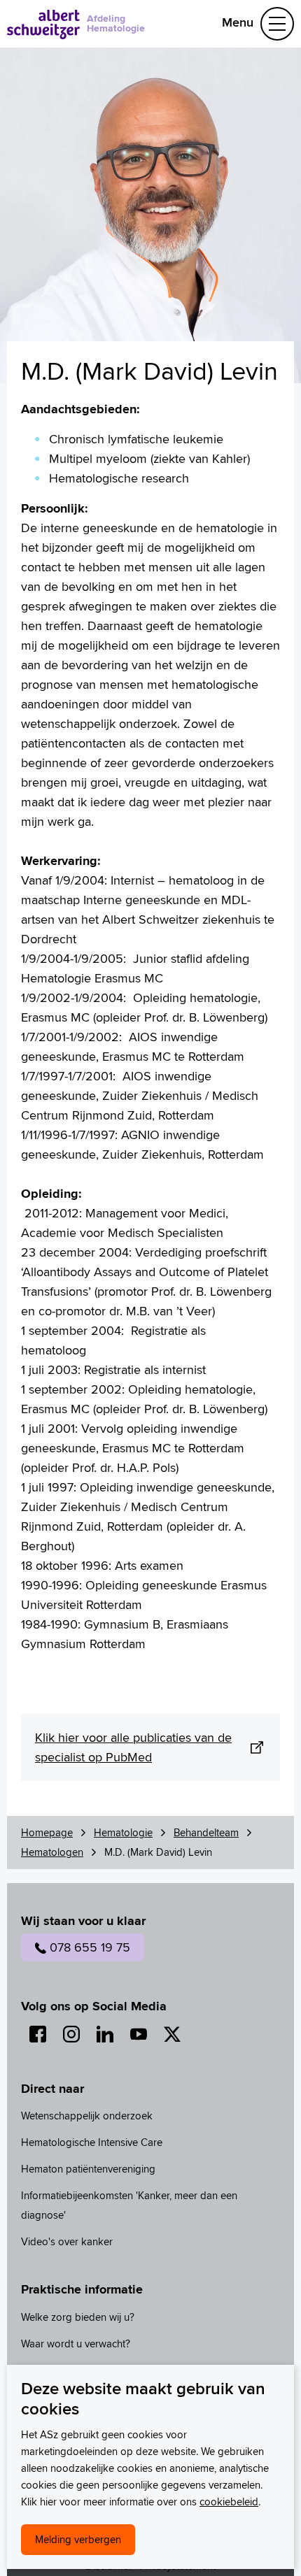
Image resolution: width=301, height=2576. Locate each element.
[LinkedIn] (105, 2034)
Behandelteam (206, 1832)
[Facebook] (38, 2034)
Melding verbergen (78, 2539)
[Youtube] (139, 2034)
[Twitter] (172, 2034)
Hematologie (123, 1832)
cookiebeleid (229, 2502)
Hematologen (52, 1852)
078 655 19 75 (90, 1947)
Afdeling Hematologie (116, 23)
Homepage (47, 1832)
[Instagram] (71, 2034)
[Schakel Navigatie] (277, 24)
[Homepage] (43, 24)
